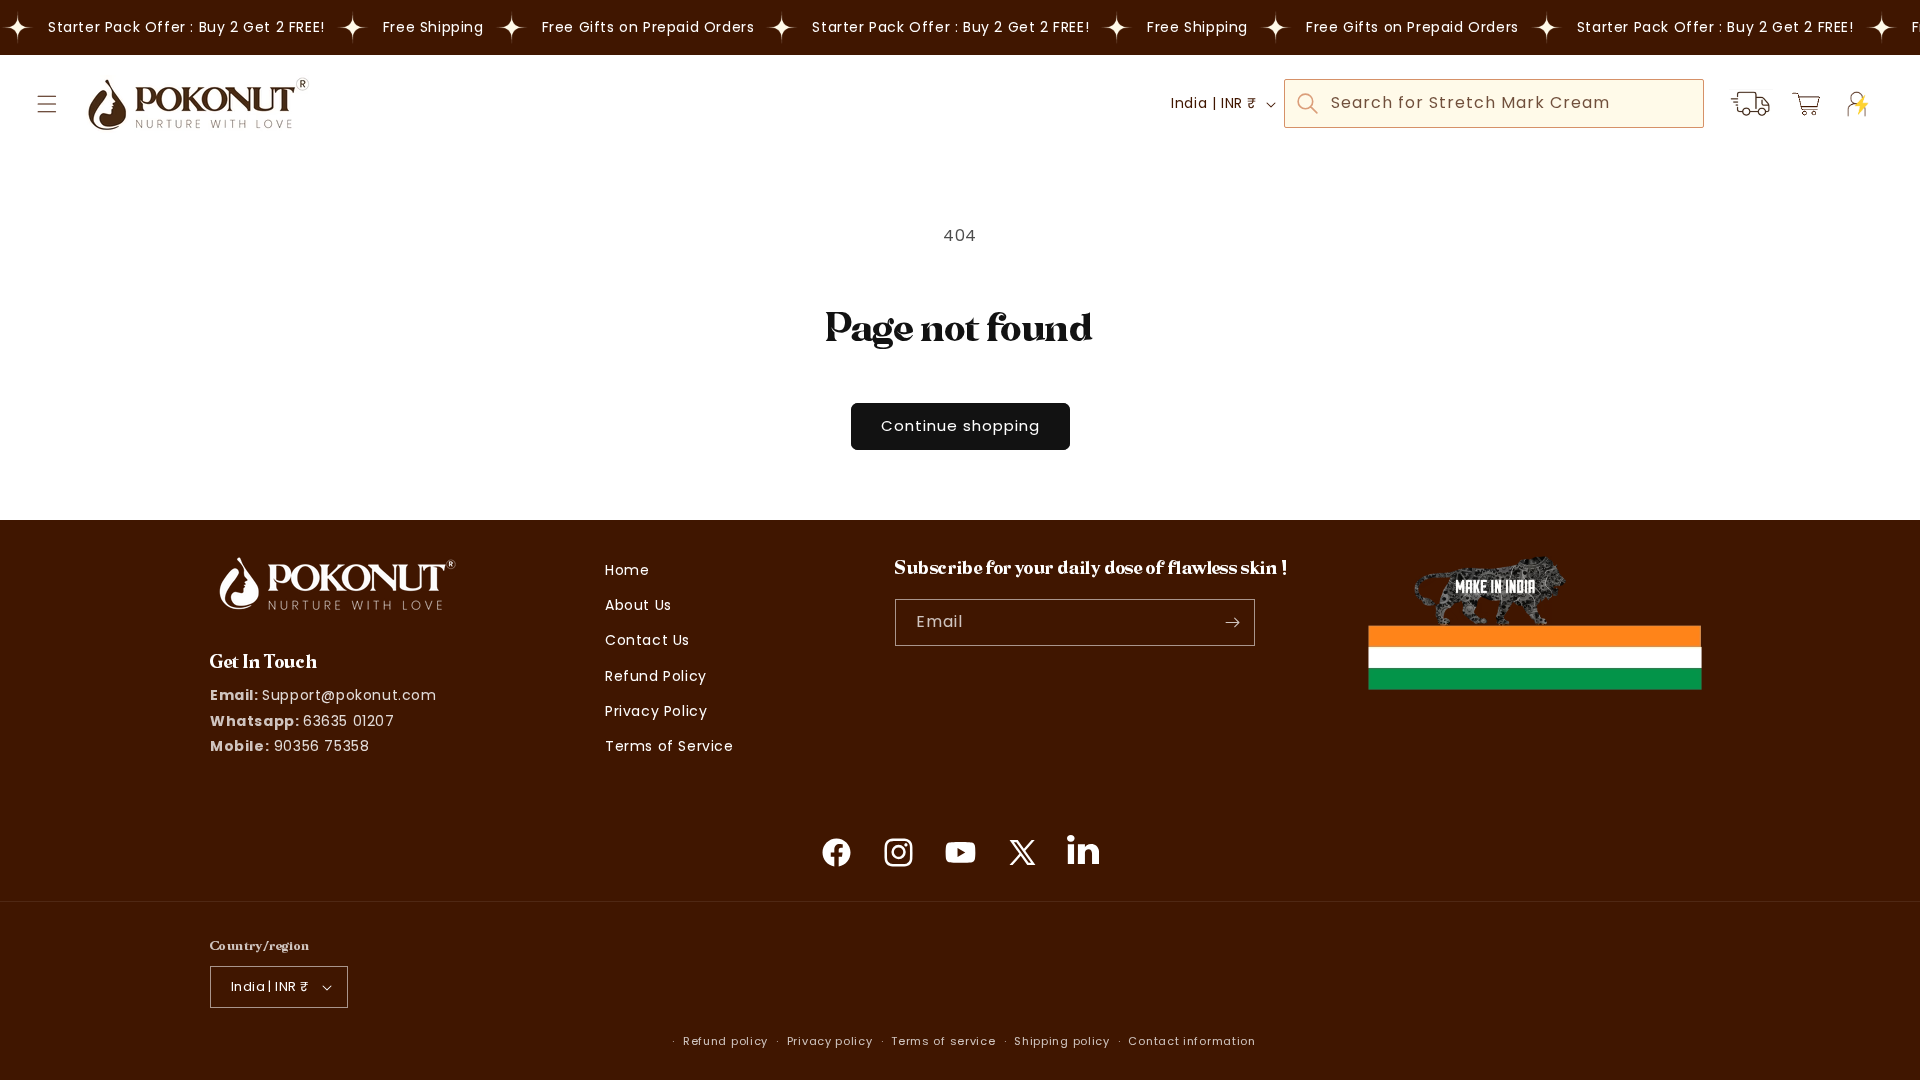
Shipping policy (1062, 1041)
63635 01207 (349, 721)
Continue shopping (960, 425)
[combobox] (1494, 103)
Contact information (1191, 1041)
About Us (638, 605)
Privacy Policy (656, 711)
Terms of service (943, 1041)
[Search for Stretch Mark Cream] (1307, 103)
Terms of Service (669, 746)
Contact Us (647, 640)
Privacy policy (830, 1041)
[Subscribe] (1232, 622)
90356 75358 (322, 746)
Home (627, 570)
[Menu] (47, 104)
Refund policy (725, 1041)
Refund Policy (656, 676)
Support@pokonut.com (349, 695)
